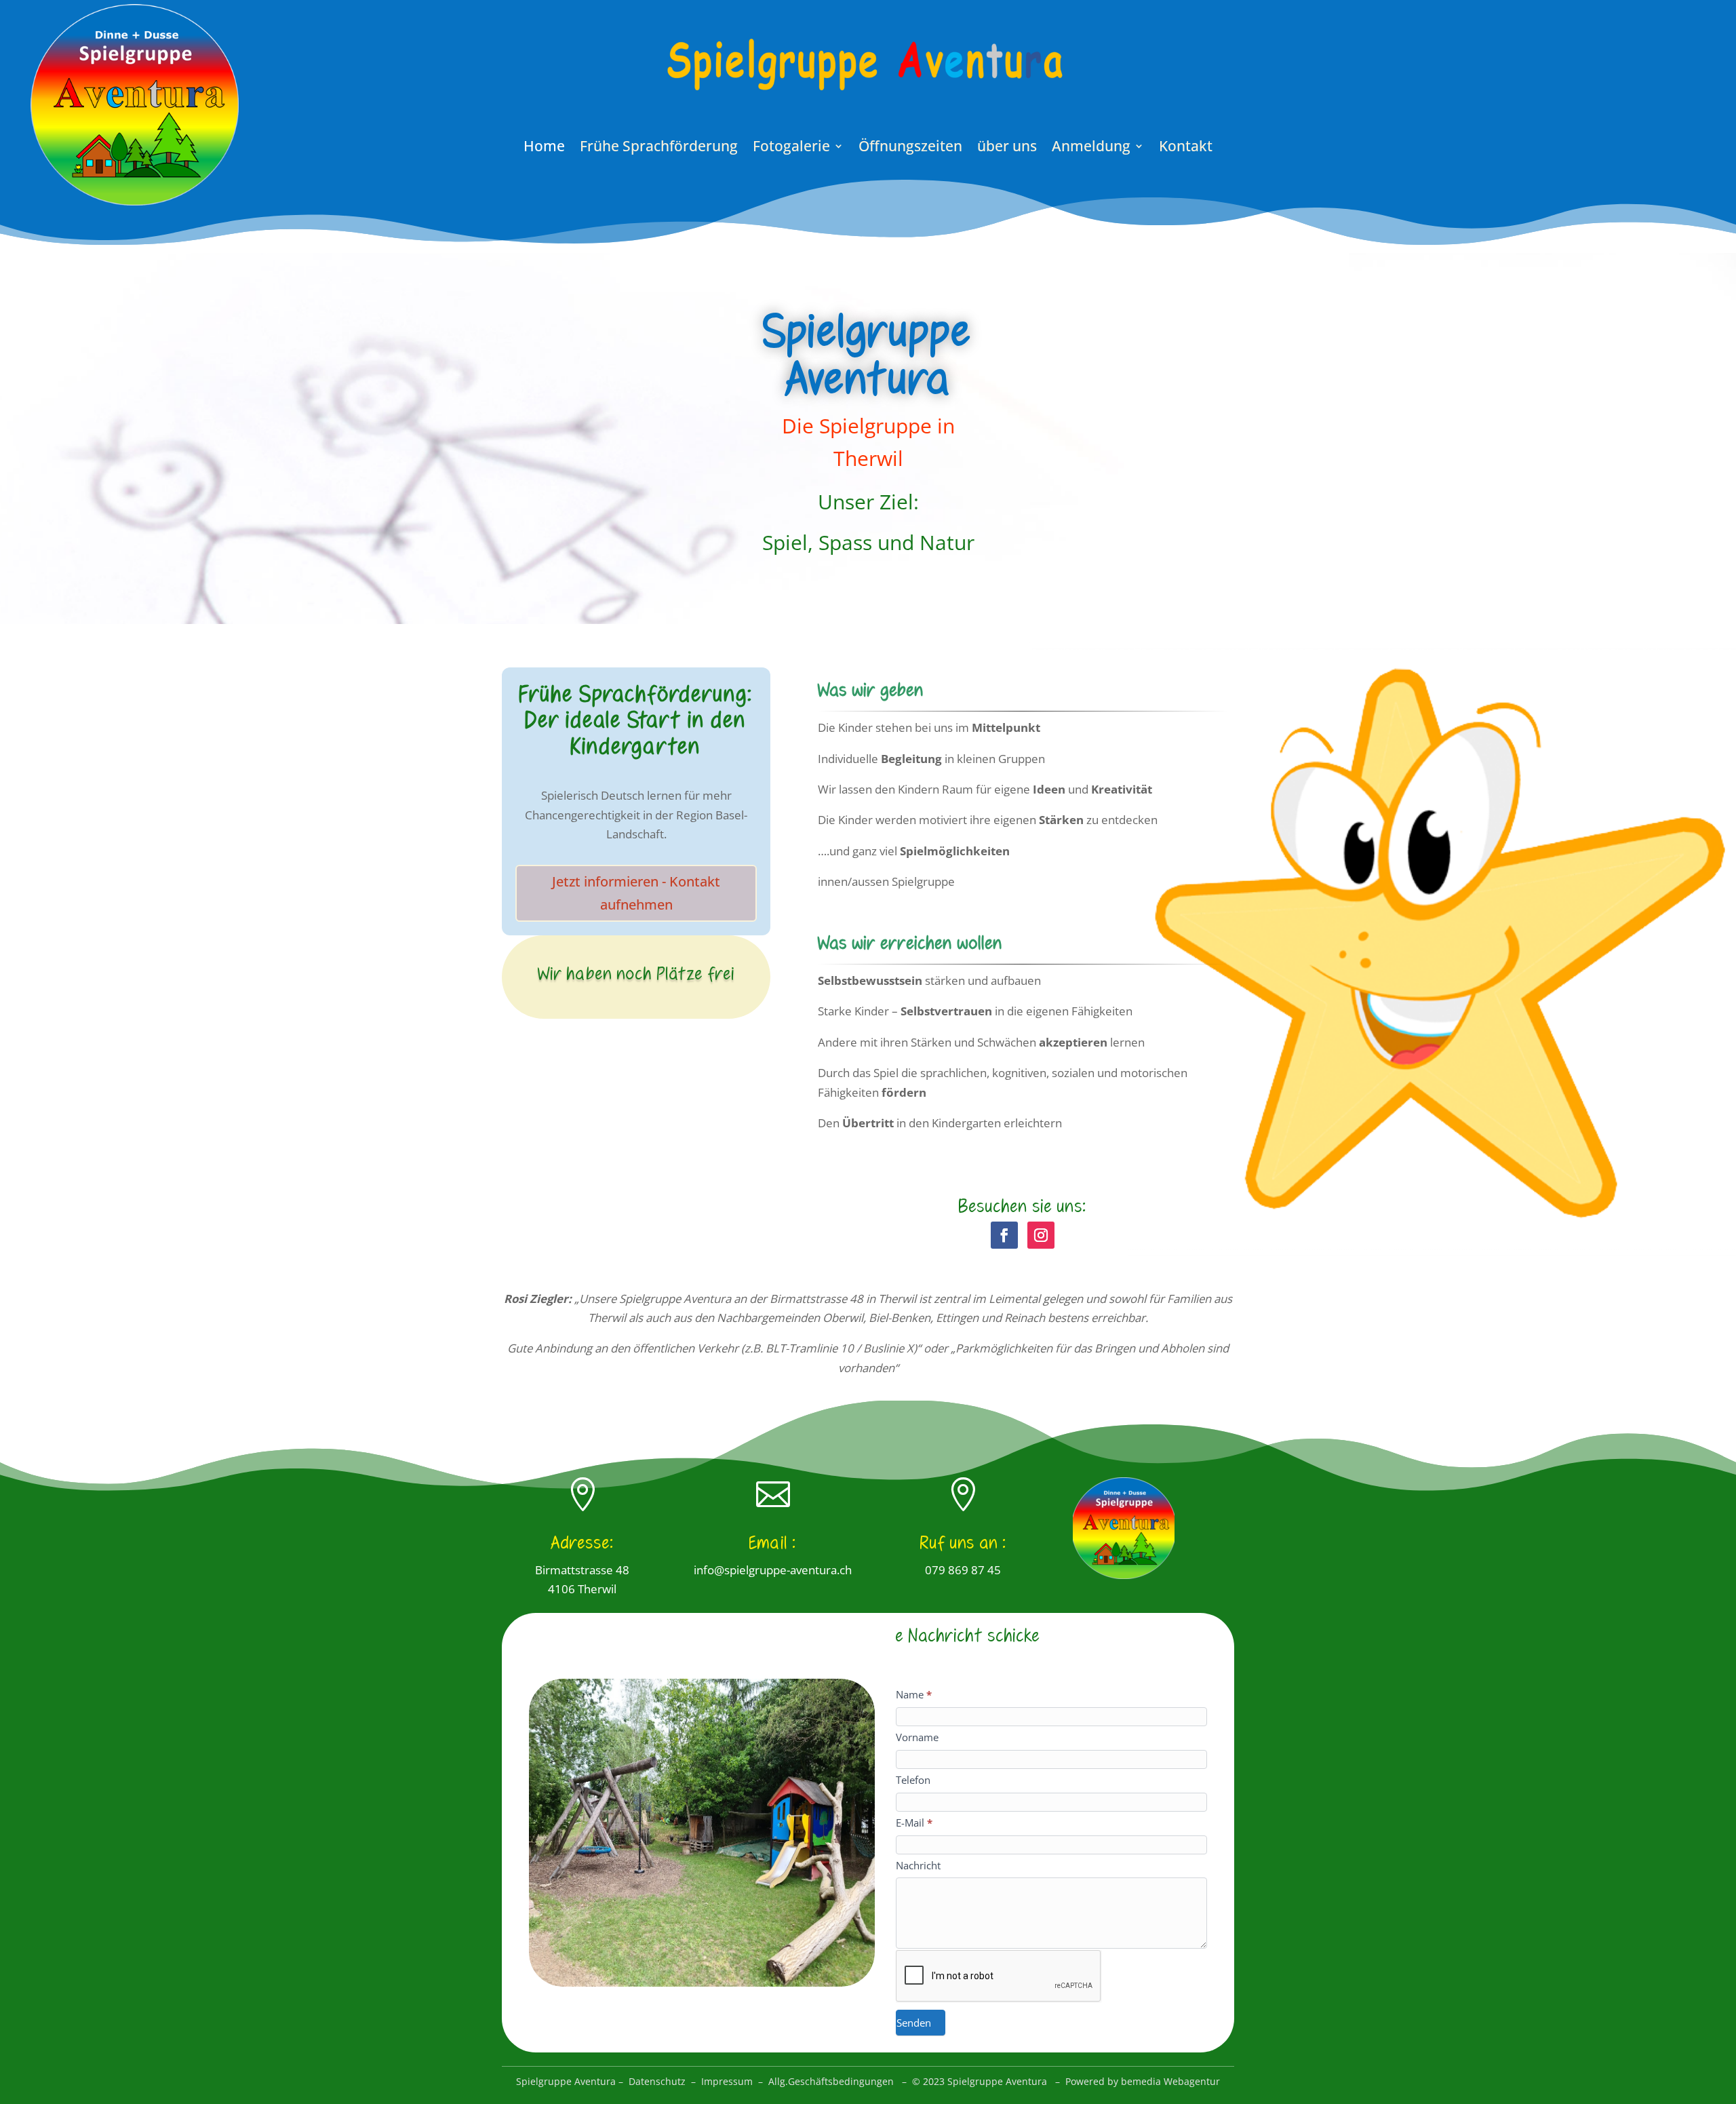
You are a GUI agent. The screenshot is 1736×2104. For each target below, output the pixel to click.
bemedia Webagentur (1170, 2081)
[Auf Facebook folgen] (1004, 1235)
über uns (1007, 148)
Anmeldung (1091, 148)
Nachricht (918, 1865)
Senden (914, 2023)
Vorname (917, 1737)
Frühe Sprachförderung (659, 148)
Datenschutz (657, 2081)
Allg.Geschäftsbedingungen (831, 2081)
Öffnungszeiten (910, 148)
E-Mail (914, 1823)
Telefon (913, 1780)
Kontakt (1186, 148)
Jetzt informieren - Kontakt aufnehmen (636, 893)
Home (544, 148)
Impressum (727, 2081)
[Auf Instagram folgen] (1041, 1235)
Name (914, 1694)
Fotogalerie (791, 148)
